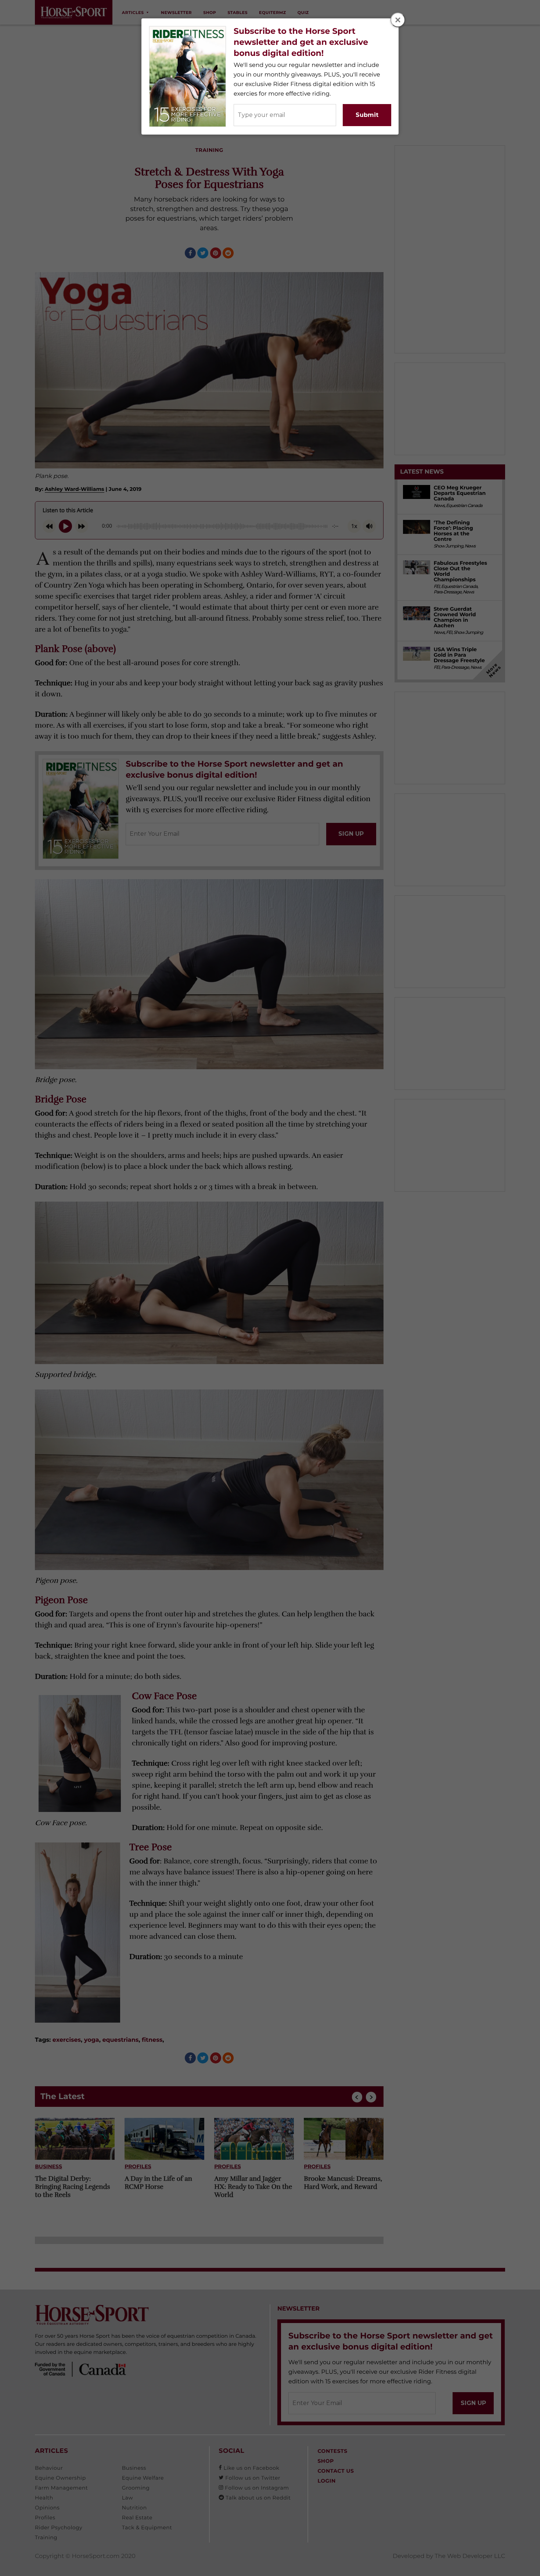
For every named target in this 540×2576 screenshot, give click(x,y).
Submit (367, 115)
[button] (398, 20)
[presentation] (398, 20)
